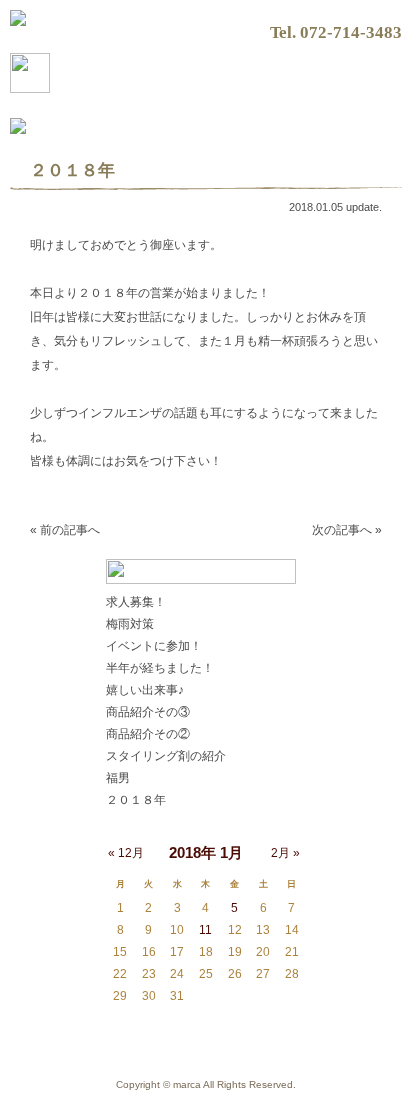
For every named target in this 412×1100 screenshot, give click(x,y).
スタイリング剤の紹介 (166, 756)
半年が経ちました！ (160, 668)
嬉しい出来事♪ (145, 690)
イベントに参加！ (154, 646)
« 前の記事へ (65, 530)
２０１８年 (136, 800)
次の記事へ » (347, 530)
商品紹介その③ (148, 712)
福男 (118, 778)
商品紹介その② (148, 734)
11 (205, 930)
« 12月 (126, 853)
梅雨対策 (130, 624)
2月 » (285, 853)
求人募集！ (136, 602)
